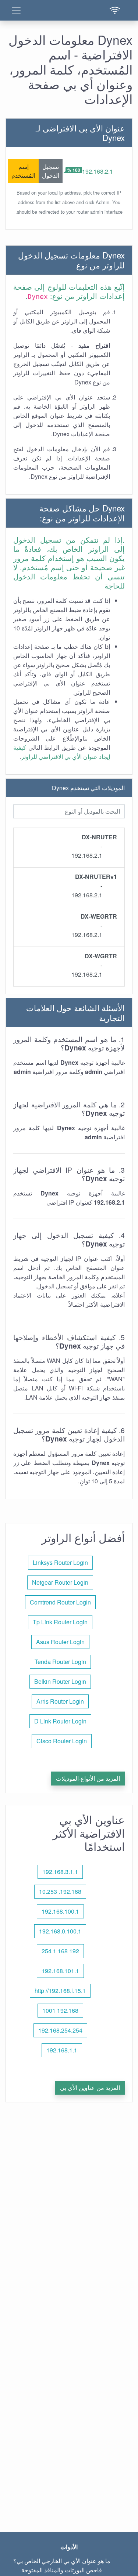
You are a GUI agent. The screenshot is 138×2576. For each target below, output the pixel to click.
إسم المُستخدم (23, 171)
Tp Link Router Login (60, 1622)
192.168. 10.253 (60, 1891)
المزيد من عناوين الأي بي (90, 2087)
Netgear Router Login (60, 1582)
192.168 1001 (60, 2010)
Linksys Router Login (60, 1562)
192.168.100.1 (60, 1911)
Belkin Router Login (60, 1681)
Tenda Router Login (60, 1662)
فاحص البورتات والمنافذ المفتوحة (62, 2570)
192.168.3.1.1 (60, 1872)
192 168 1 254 (60, 1951)
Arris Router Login (60, 1701)
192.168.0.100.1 (60, 1931)
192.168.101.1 (60, 1971)
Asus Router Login (60, 1642)
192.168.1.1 (62, 2050)
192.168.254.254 (60, 2030)
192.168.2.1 (98, 171)
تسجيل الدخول (51, 171)
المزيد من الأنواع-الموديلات (88, 1778)
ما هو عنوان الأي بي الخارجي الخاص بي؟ (62, 2561)
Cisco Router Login (62, 1741)
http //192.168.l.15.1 (60, 1991)
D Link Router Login (60, 1721)
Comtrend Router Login (60, 1602)
